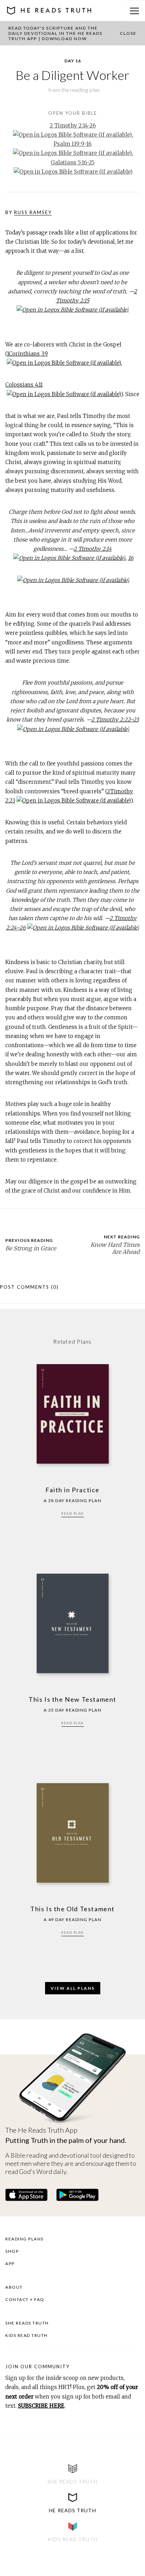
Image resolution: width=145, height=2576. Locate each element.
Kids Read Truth (27, 2335)
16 (131, 558)
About (14, 2287)
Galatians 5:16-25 (73, 162)
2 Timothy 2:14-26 (73, 126)
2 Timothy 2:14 (93, 549)
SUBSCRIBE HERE (41, 2406)
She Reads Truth (27, 2323)
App (10, 2264)
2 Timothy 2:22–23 (115, 720)
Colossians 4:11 (24, 385)
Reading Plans (24, 2239)
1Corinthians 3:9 (27, 354)
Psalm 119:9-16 (72, 144)
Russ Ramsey (33, 212)
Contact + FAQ (25, 2299)
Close (128, 33)
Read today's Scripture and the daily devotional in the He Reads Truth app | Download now (55, 33)
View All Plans (73, 1988)
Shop (12, 2251)
